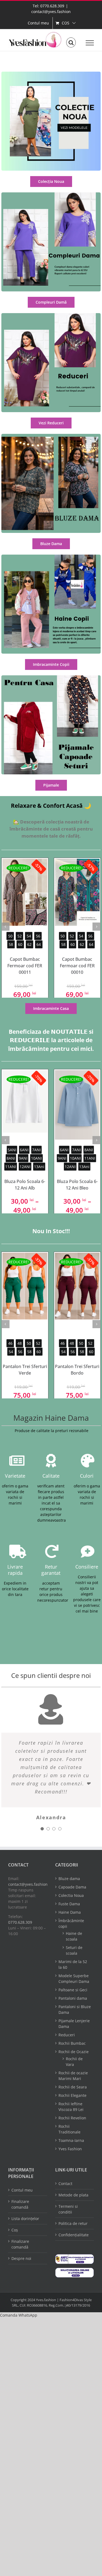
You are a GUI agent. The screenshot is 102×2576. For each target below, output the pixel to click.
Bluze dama (69, 1879)
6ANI (24, 1150)
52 (20, 936)
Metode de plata (73, 2195)
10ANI (36, 1158)
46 (10, 1343)
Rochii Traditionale (69, 2129)
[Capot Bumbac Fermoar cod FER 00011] (25, 892)
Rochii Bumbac (72, 2043)
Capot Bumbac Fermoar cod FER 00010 (77, 966)
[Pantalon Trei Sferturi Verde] (25, 1286)
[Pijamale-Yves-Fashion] (51, 677)
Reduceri (67, 2035)
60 (20, 944)
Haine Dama (70, 1912)
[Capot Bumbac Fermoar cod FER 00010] (77, 892)
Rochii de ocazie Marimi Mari (73, 2076)
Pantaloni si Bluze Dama (75, 2009)
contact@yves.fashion (51, 12)
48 (20, 1343)
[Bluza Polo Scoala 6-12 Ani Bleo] (77, 1105)
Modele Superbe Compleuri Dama (74, 1979)
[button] (19, 2315)
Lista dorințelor (25, 2219)
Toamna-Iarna (71, 2140)
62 (29, 944)
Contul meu (22, 2190)
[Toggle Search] (71, 43)
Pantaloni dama (73, 1998)
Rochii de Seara (73, 2087)
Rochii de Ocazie (74, 2052)
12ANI (25, 1167)
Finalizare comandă (20, 2204)
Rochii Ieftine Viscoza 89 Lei (71, 2107)
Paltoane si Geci (73, 1990)
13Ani (39, 1167)
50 (10, 936)
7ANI (36, 1150)
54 (29, 936)
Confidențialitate (74, 2235)
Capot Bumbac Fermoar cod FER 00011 (25, 966)
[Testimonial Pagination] (42, 1829)
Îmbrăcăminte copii (71, 1923)
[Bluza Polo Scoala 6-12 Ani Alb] (25, 1101)
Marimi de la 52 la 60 (73, 1964)
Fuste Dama (69, 1904)
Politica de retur (73, 2223)
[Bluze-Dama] (51, 436)
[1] (51, 73)
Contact (65, 2184)
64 (39, 944)
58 (11, 944)
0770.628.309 (20, 1922)
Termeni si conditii (68, 2209)
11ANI (11, 1167)
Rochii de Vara (74, 2062)
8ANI (11, 1158)
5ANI (12, 1150)
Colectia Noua (71, 1895)
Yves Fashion (70, 2149)
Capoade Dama (72, 1887)
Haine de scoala (74, 1936)
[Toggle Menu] (90, 43)
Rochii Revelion (72, 2118)
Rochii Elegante (72, 2095)
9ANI (23, 1158)
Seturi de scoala (74, 1950)
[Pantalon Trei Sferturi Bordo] (77, 1286)
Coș (15, 2230)
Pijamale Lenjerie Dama (74, 2024)
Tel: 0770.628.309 (48, 6)
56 (38, 936)
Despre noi (21, 2258)
